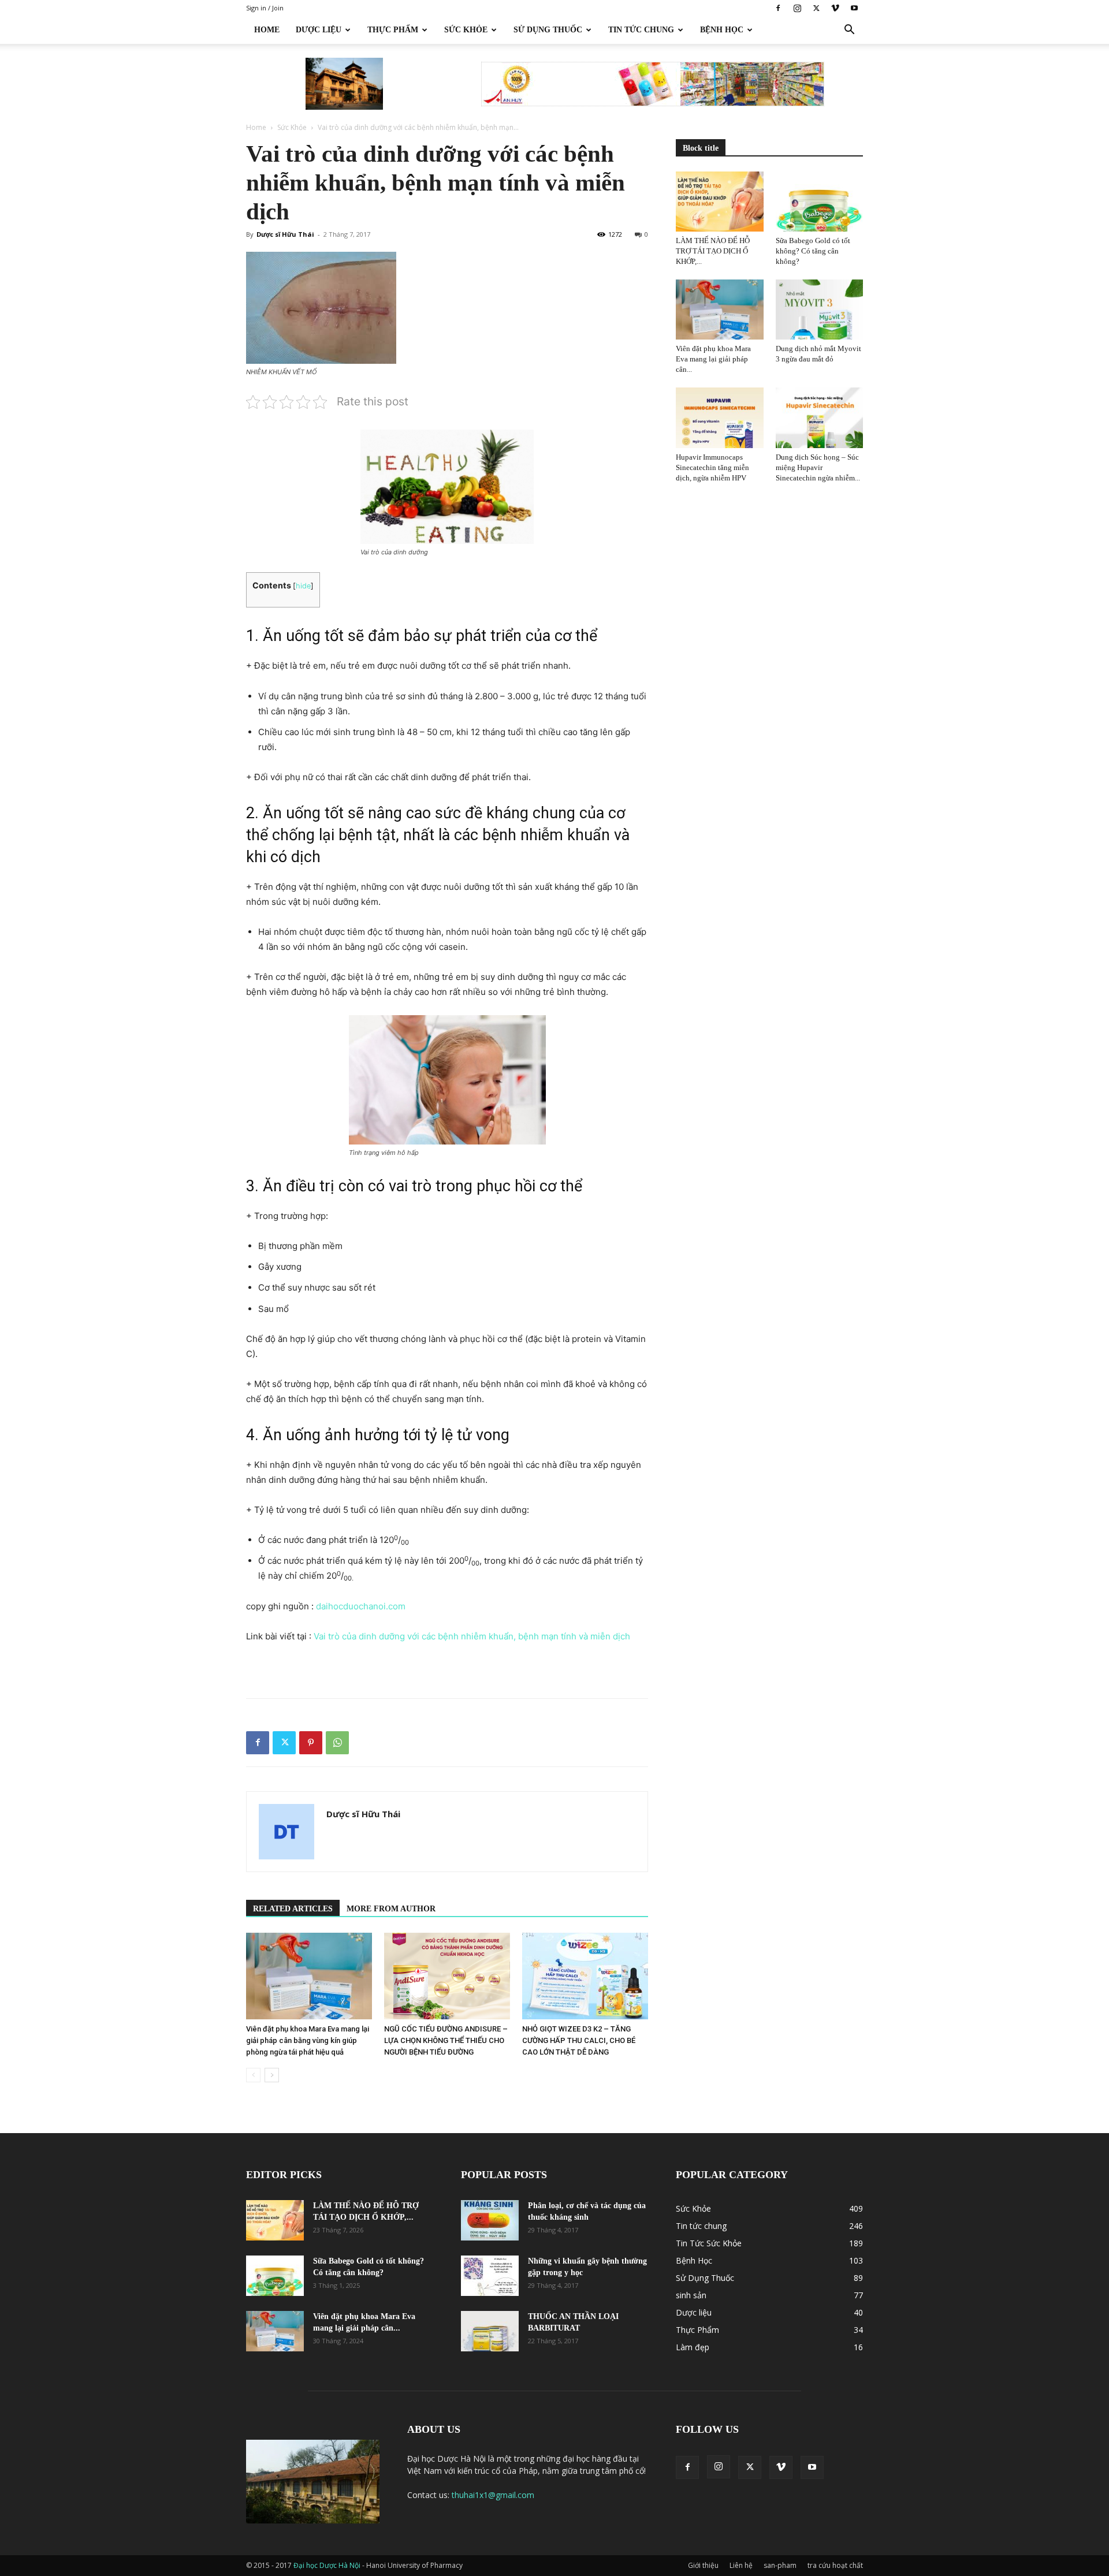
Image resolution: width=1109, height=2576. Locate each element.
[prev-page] (253, 2075)
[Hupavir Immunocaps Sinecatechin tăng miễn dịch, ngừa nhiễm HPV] (720, 417)
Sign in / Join (265, 8)
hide (303, 586)
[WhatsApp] (337, 1743)
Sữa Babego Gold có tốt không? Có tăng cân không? (813, 251)
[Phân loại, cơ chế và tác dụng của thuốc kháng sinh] (490, 2220)
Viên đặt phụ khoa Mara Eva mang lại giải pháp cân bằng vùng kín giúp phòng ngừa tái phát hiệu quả (308, 2040)
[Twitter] (816, 8)
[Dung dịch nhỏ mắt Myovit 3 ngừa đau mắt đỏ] (820, 310)
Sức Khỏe (466, 30)
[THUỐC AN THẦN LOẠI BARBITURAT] (490, 2331)
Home (267, 30)
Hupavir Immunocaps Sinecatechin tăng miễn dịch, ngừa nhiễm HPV (712, 467)
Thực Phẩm (393, 30)
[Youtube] (854, 8)
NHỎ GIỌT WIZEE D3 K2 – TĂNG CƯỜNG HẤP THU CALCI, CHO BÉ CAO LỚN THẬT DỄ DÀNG (579, 2040)
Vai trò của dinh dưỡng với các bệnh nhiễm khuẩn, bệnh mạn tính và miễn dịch (472, 1636)
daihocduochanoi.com (361, 1606)
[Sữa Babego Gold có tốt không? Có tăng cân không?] (820, 202)
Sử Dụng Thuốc (548, 30)
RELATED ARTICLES (293, 1909)
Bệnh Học (722, 30)
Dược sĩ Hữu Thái (285, 234)
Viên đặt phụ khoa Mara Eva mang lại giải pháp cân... (713, 359)
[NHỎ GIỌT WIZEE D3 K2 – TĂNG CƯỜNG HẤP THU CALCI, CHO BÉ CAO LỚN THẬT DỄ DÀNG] (585, 1976)
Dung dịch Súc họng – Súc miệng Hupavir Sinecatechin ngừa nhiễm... (818, 467)
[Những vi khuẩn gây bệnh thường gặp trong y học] (490, 2276)
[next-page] (272, 2075)
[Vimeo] (835, 8)
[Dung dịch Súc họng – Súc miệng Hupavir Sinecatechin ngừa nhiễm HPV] (820, 417)
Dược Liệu (319, 30)
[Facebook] (778, 8)
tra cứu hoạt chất (835, 2565)
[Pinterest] (311, 1743)
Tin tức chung (641, 30)
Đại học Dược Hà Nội (328, 2565)
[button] (849, 31)
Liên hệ (741, 2565)
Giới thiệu (703, 2565)
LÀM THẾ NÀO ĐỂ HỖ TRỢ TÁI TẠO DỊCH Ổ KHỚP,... (713, 251)
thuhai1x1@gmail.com (493, 2495)
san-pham (780, 2565)
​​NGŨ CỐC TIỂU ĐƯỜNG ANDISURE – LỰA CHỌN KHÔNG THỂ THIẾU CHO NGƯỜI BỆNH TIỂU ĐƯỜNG (446, 2040)
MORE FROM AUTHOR (391, 1909)
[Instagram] (797, 8)
